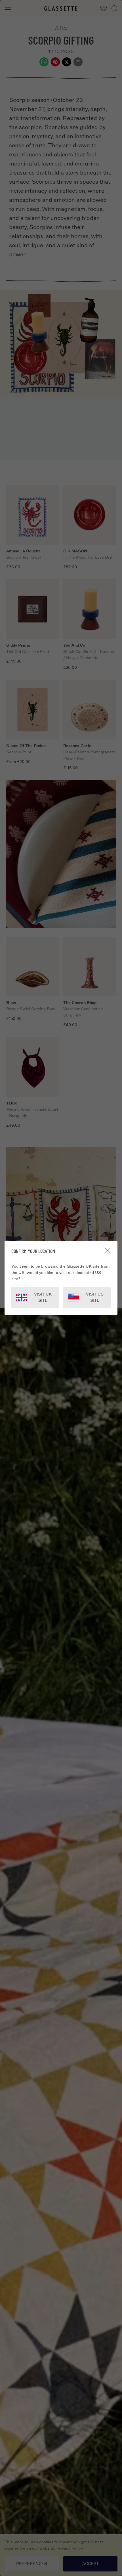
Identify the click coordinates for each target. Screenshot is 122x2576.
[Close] (108, 1251)
